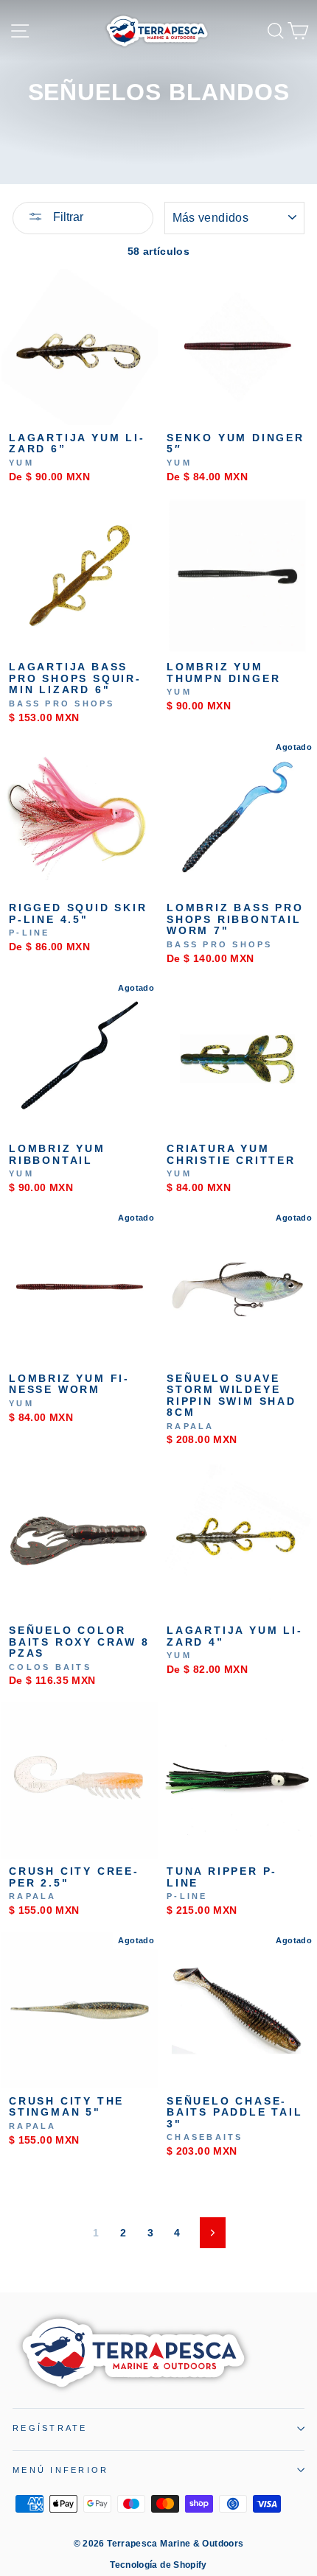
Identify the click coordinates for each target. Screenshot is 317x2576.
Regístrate (50, 2428)
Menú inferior (60, 2470)
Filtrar (67, 217)
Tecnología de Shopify (158, 2565)
